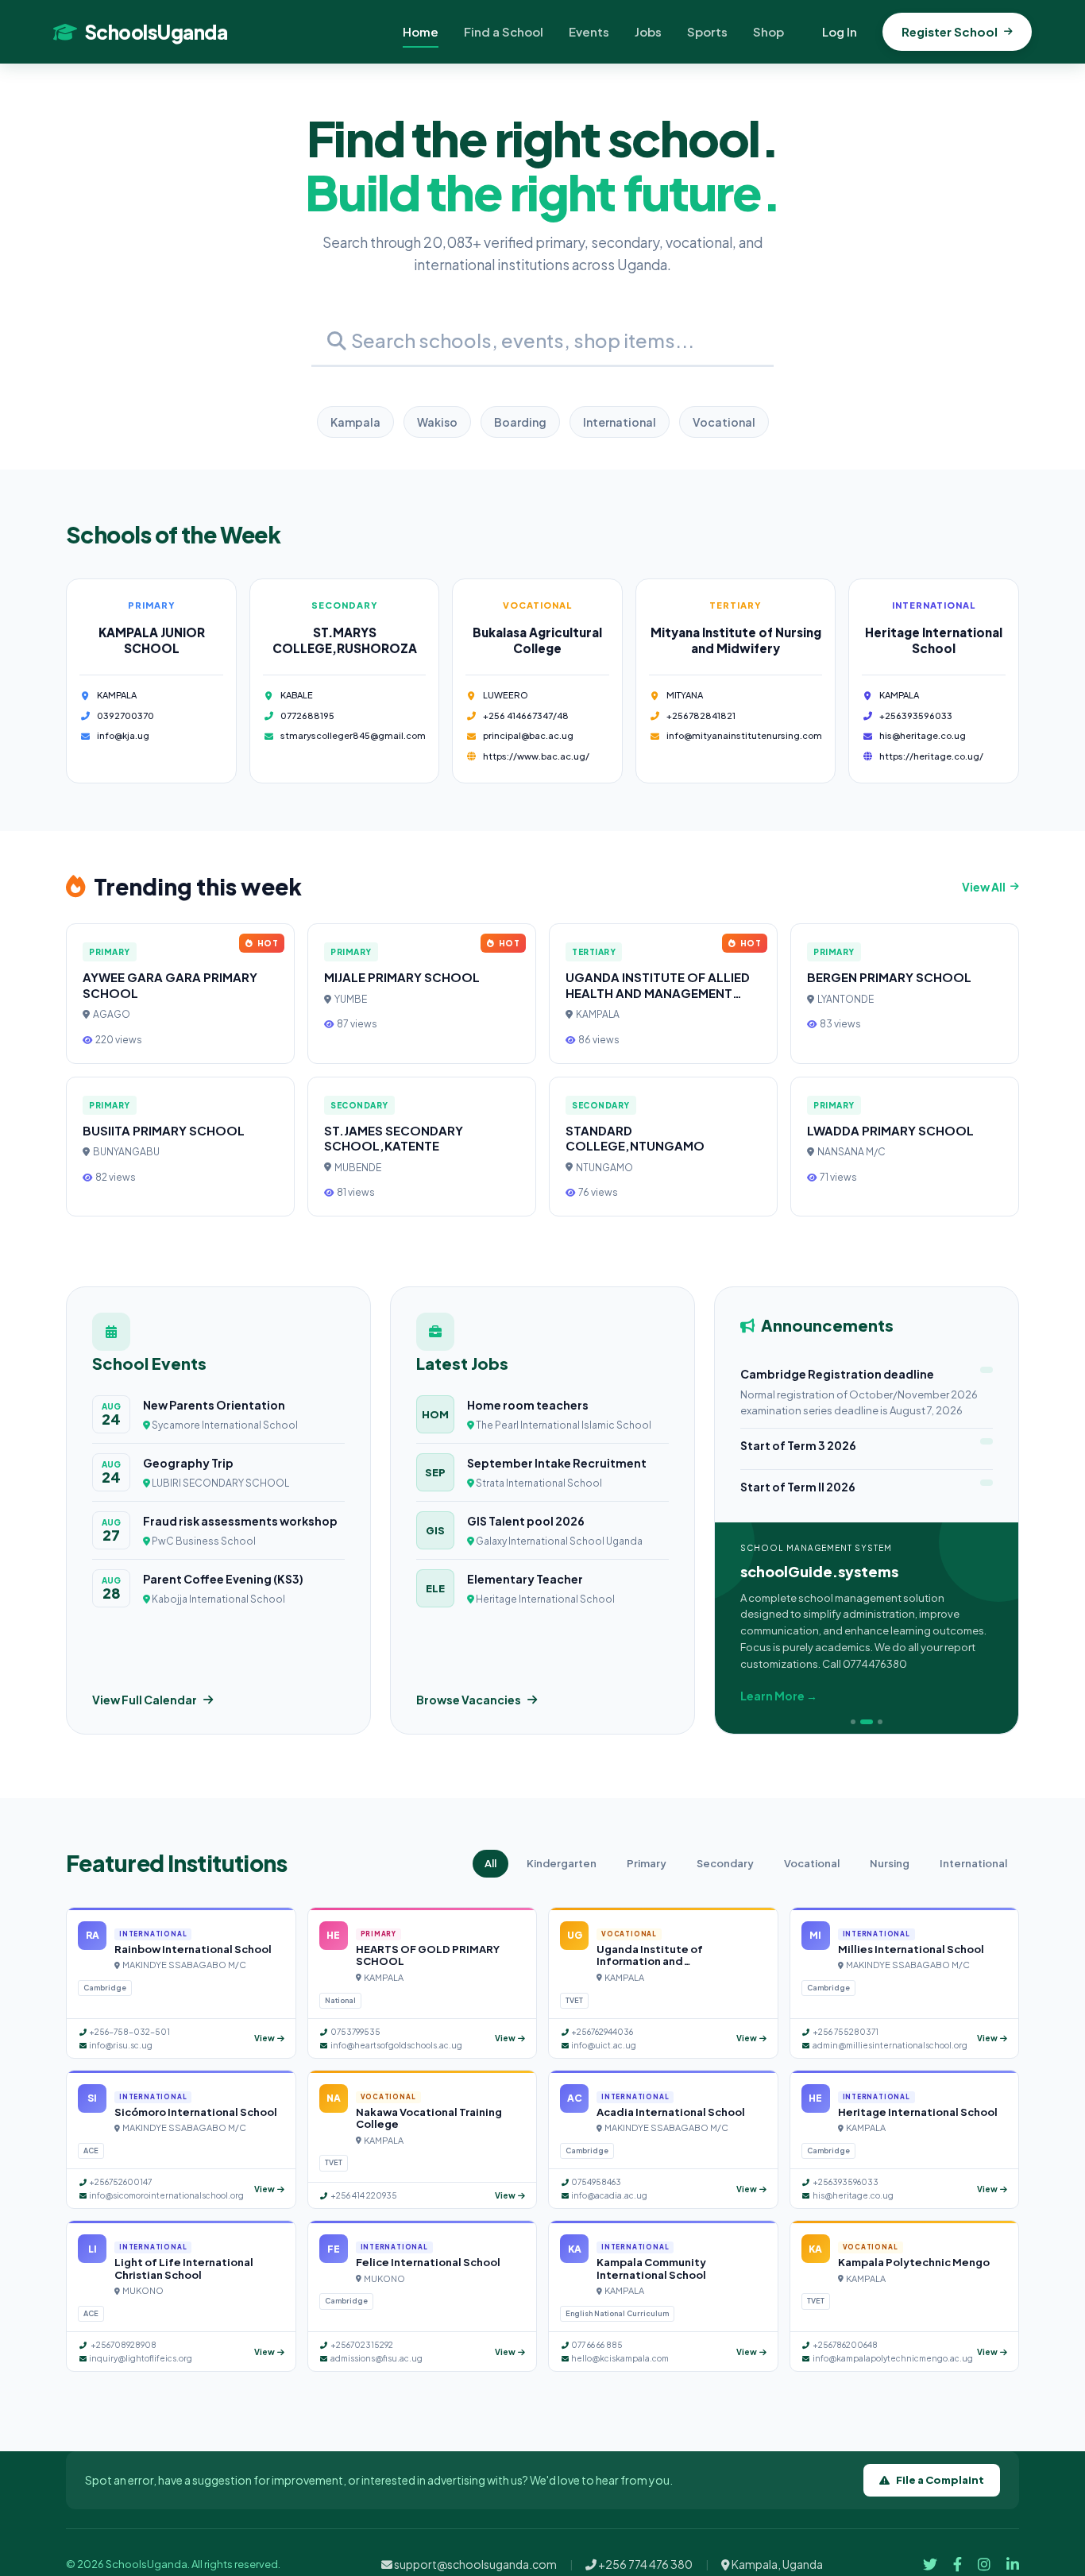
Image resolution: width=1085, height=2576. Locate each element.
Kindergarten (562, 1863)
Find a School (504, 31)
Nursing (890, 1863)
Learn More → (779, 1696)
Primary (647, 1863)
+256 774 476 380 (645, 2564)
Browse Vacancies (469, 1700)
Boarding (520, 422)
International (620, 422)
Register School (950, 31)
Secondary (725, 1863)
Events (589, 31)
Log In (840, 31)
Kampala (355, 422)
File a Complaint (940, 2480)
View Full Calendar (145, 1700)
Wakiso (437, 422)
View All (984, 887)
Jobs (648, 31)
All (490, 1863)
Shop (768, 31)
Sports (707, 31)
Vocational (724, 422)
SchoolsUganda (156, 32)
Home (421, 31)
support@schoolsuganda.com (475, 2564)
